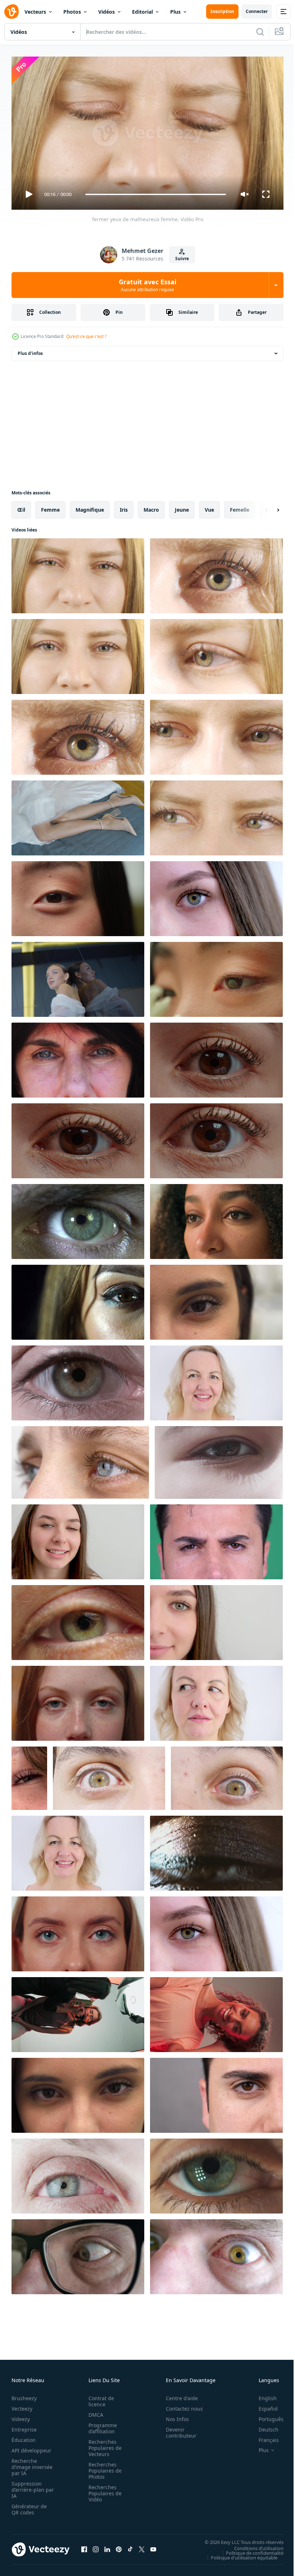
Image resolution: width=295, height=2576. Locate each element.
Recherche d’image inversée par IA (30, 2464)
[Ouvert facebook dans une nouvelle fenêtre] (84, 2546)
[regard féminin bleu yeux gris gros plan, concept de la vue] (80, 1460)
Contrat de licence (99, 2398)
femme (50, 507)
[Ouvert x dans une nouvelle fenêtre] (142, 2546)
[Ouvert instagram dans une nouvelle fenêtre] (96, 2546)
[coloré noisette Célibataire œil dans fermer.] (216, 654)
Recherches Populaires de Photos (103, 2467)
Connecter (257, 11)
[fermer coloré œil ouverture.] (109, 1775)
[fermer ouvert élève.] (216, 573)
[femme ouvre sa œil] (216, 1299)
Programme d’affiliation (101, 2425)
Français (263, 2437)
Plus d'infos (30, 350)
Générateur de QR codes (29, 2506)
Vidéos (106, 12)
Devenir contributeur (177, 2429)
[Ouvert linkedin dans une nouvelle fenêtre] (107, 2546)
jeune (182, 507)
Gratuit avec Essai (147, 285)
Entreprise (24, 2426)
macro (151, 507)
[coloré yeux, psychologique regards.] (216, 815)
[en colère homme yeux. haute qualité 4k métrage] (216, 1539)
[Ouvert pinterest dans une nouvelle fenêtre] (119, 2546)
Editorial (142, 12)
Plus (175, 12)
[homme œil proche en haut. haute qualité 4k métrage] (216, 2092)
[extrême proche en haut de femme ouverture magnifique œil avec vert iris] (78, 1620)
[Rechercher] (260, 32)
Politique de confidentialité (249, 2550)
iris (124, 507)
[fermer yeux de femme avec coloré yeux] (78, 654)
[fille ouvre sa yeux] (78, 2092)
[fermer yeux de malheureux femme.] (78, 573)
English (262, 2395)
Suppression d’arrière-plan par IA (28, 2486)
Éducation (24, 2437)
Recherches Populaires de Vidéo (103, 2490)
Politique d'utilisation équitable (239, 2554)
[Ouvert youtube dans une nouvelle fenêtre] (153, 2546)
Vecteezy (22, 2405)
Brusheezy (24, 2395)
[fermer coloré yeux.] (216, 734)
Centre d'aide (178, 2395)
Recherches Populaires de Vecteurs (103, 2445)
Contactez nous (180, 2405)
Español (263, 2405)
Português (266, 2416)
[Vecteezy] (12, 12)
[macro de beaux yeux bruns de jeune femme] (78, 1299)
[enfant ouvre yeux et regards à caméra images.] (219, 1460)
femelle (240, 507)
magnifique (90, 507)
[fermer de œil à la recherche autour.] (227, 1775)
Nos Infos (173, 2416)
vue (209, 507)
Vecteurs (35, 12)
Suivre (182, 259)
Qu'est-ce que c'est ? (86, 336)
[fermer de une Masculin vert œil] (78, 1219)
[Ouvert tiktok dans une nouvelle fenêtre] (130, 2546)
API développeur (31, 2447)
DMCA (94, 2412)
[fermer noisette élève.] (78, 734)
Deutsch (263, 2426)
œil (21, 507)
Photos (72, 12)
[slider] (156, 194)
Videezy (21, 2416)
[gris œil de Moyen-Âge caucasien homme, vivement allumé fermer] (78, 2173)
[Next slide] (267, 507)
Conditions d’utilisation (253, 2545)
